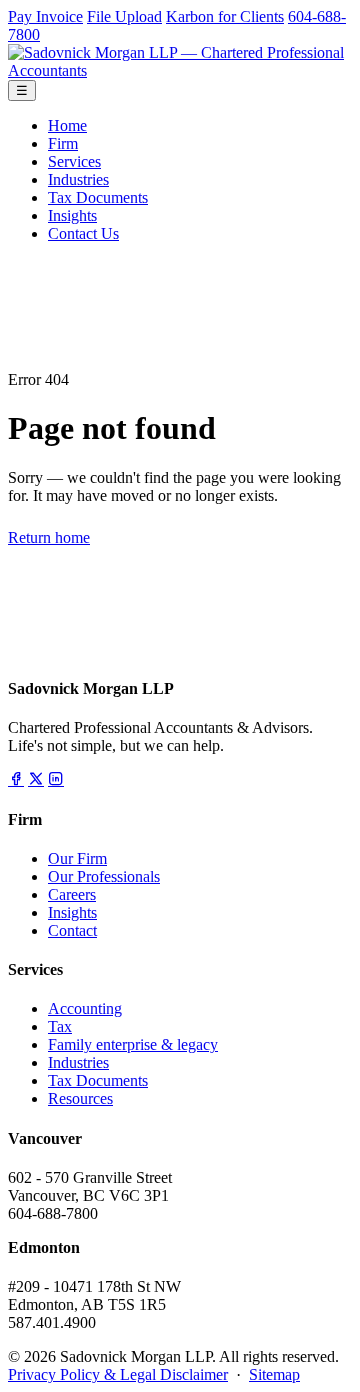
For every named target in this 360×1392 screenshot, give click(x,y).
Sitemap (274, 1374)
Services (74, 161)
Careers (72, 894)
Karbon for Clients (225, 16)
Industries (78, 179)
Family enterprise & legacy (133, 1044)
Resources (80, 1098)
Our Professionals (104, 876)
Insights (72, 215)
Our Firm (77, 858)
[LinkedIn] (56, 779)
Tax (60, 1026)
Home (67, 125)
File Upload (124, 16)
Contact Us (83, 233)
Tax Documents (98, 197)
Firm (63, 143)
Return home (49, 537)
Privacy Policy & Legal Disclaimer (118, 1374)
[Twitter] (36, 779)
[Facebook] (16, 779)
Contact (72, 930)
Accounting (85, 1008)
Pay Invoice (45, 16)
